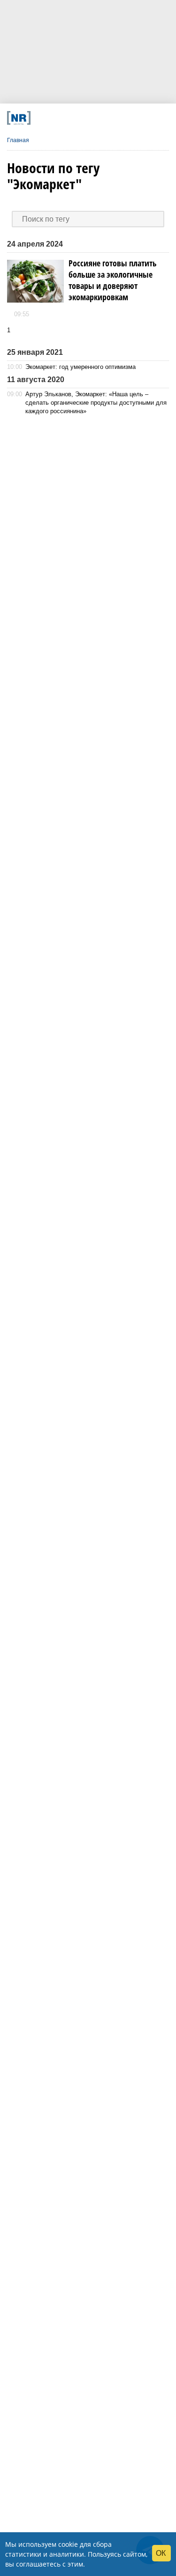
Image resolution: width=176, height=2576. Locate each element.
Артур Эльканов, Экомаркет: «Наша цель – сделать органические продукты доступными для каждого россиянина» (96, 403)
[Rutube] (115, 118)
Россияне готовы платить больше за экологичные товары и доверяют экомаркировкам (113, 280)
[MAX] (70, 118)
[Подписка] (130, 118)
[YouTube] (100, 118)
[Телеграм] (40, 118)
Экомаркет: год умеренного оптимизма (80, 367)
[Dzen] (85, 118)
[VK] (55, 118)
